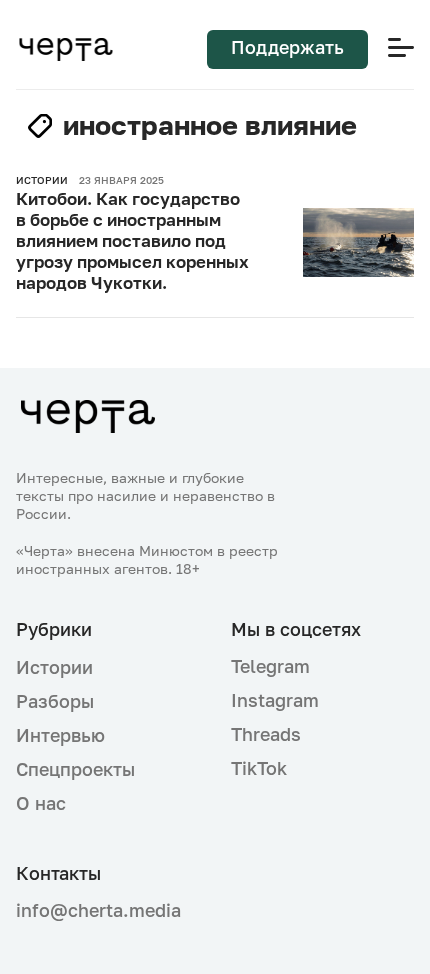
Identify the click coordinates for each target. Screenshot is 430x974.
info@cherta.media (98, 910)
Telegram (270, 666)
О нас (41, 803)
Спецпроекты (75, 769)
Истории (54, 667)
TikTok (259, 768)
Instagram (275, 700)
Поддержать (287, 47)
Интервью (60, 735)
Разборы (55, 701)
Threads (266, 734)
